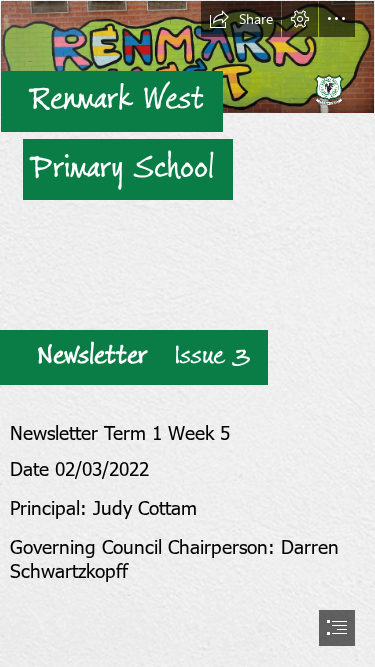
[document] (187, 333)
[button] (241, 19)
